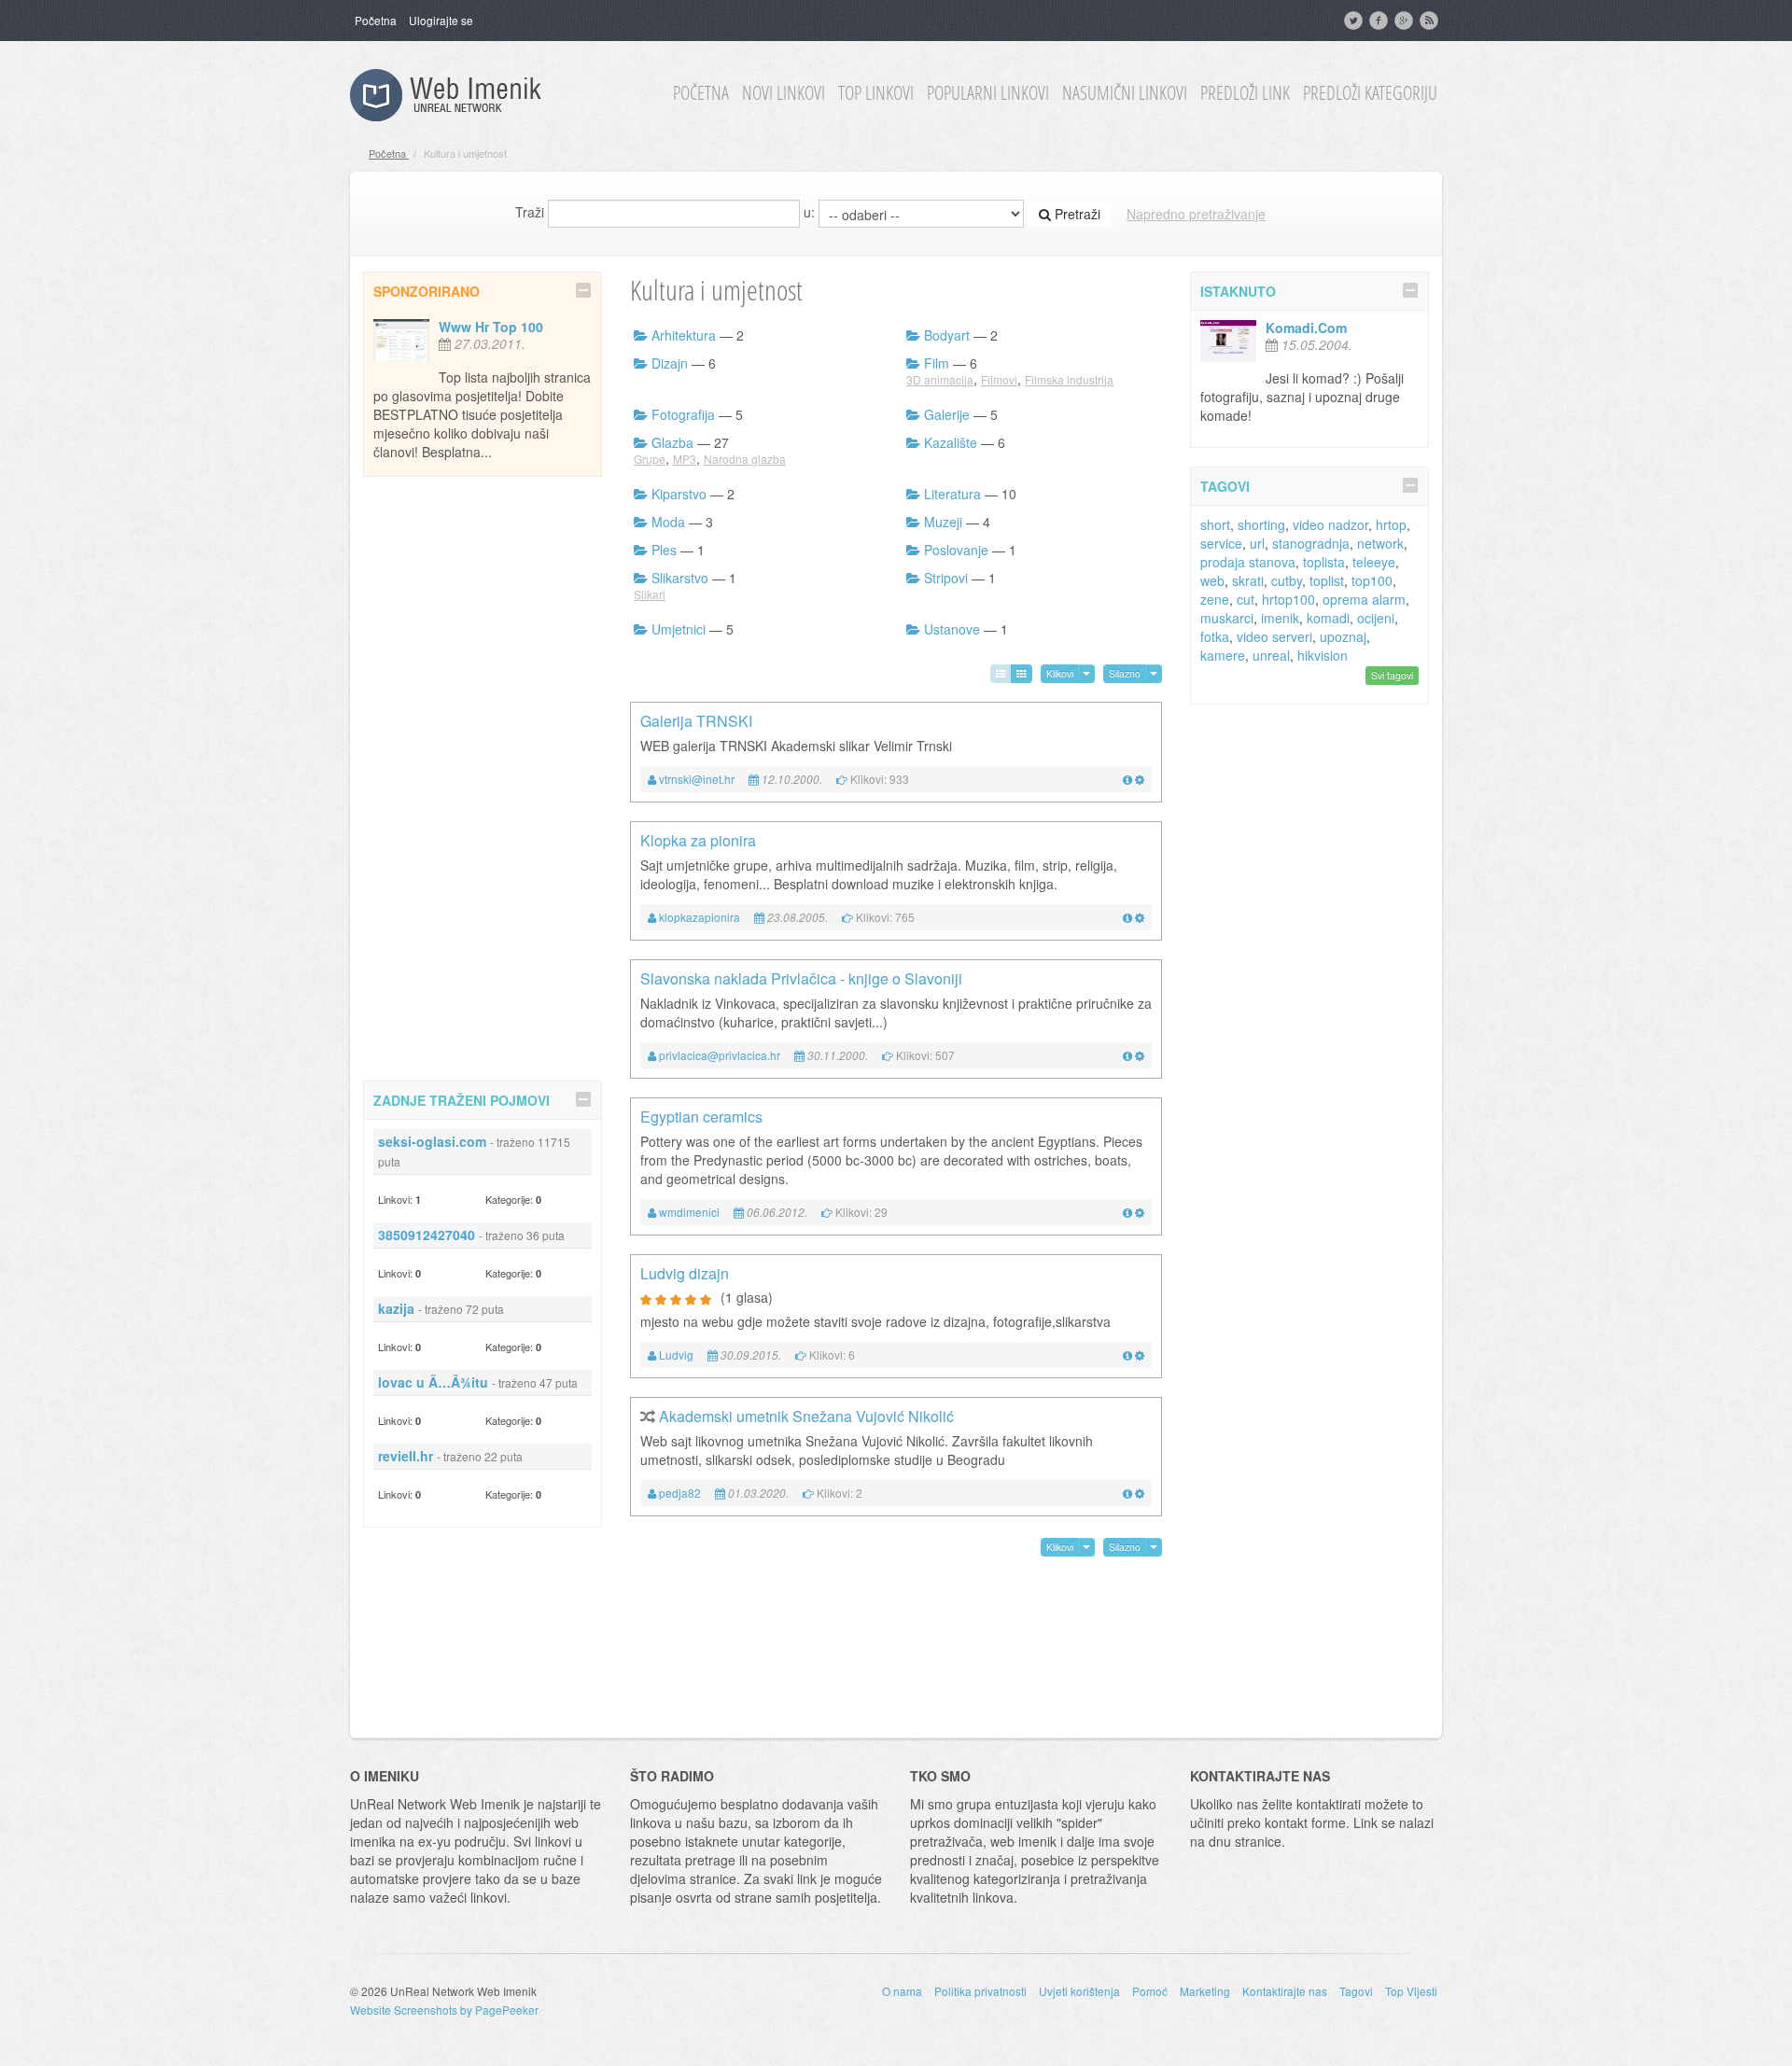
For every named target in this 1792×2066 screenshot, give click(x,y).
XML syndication (1431, 21)
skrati (1248, 580)
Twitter (1355, 21)
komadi (1328, 618)
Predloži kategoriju (1370, 93)
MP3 (685, 459)
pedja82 (680, 1493)
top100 (1372, 580)
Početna (376, 20)
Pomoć (1150, 1991)
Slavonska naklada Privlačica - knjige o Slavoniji (801, 978)
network (1380, 543)
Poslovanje (956, 550)
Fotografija (683, 414)
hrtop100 (1288, 599)
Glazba (672, 442)
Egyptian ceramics (701, 1117)
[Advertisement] (483, 775)
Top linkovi (876, 93)
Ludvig (676, 1354)
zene (1215, 599)
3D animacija (940, 379)
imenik (1280, 618)
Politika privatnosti (980, 1991)
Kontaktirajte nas (1285, 1991)
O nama (902, 1991)
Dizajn (670, 363)
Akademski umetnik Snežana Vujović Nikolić (806, 1416)
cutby (1287, 580)
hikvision (1323, 655)
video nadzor (1330, 524)
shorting (1261, 524)
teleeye (1374, 562)
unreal (1271, 655)
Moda (668, 522)
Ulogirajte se (441, 20)
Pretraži (1076, 214)
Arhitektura (684, 335)
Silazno (1125, 673)
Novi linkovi (784, 93)
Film (937, 363)
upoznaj (1343, 636)
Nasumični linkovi (1125, 93)
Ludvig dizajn (685, 1273)
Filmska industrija (1069, 379)
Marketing (1205, 1991)
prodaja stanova (1248, 562)
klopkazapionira (700, 917)
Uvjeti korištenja (1079, 1991)
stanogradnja (1311, 543)
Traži (530, 212)
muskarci (1227, 618)
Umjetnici (679, 629)
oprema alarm (1364, 599)
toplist (1327, 580)
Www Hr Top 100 (491, 327)
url (1257, 543)
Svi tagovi (1392, 675)
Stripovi (946, 578)
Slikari (650, 594)
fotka (1215, 636)
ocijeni (1376, 618)
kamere (1223, 655)
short (1215, 524)
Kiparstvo (679, 494)
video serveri (1274, 636)
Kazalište (951, 442)
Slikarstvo (680, 578)
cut (1246, 599)
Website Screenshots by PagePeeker (444, 2010)
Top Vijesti (1411, 1991)
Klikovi (1060, 673)
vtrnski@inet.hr (697, 779)
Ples (664, 550)
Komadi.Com (1306, 328)
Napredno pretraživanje (1196, 214)
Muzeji (943, 522)
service (1221, 543)
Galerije (947, 414)
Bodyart (947, 335)
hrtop (1391, 524)
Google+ (1406, 21)
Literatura (952, 494)
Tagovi (1356, 1991)
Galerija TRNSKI (696, 721)
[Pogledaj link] (1127, 779)
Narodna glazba (745, 459)
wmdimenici (689, 1212)
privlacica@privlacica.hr (720, 1055)
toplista (1324, 562)
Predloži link (1245, 93)
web (1212, 580)
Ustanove (952, 629)
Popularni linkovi (988, 93)
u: (809, 212)
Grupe (650, 459)
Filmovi (999, 379)
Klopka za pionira (698, 840)
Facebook (1380, 21)
